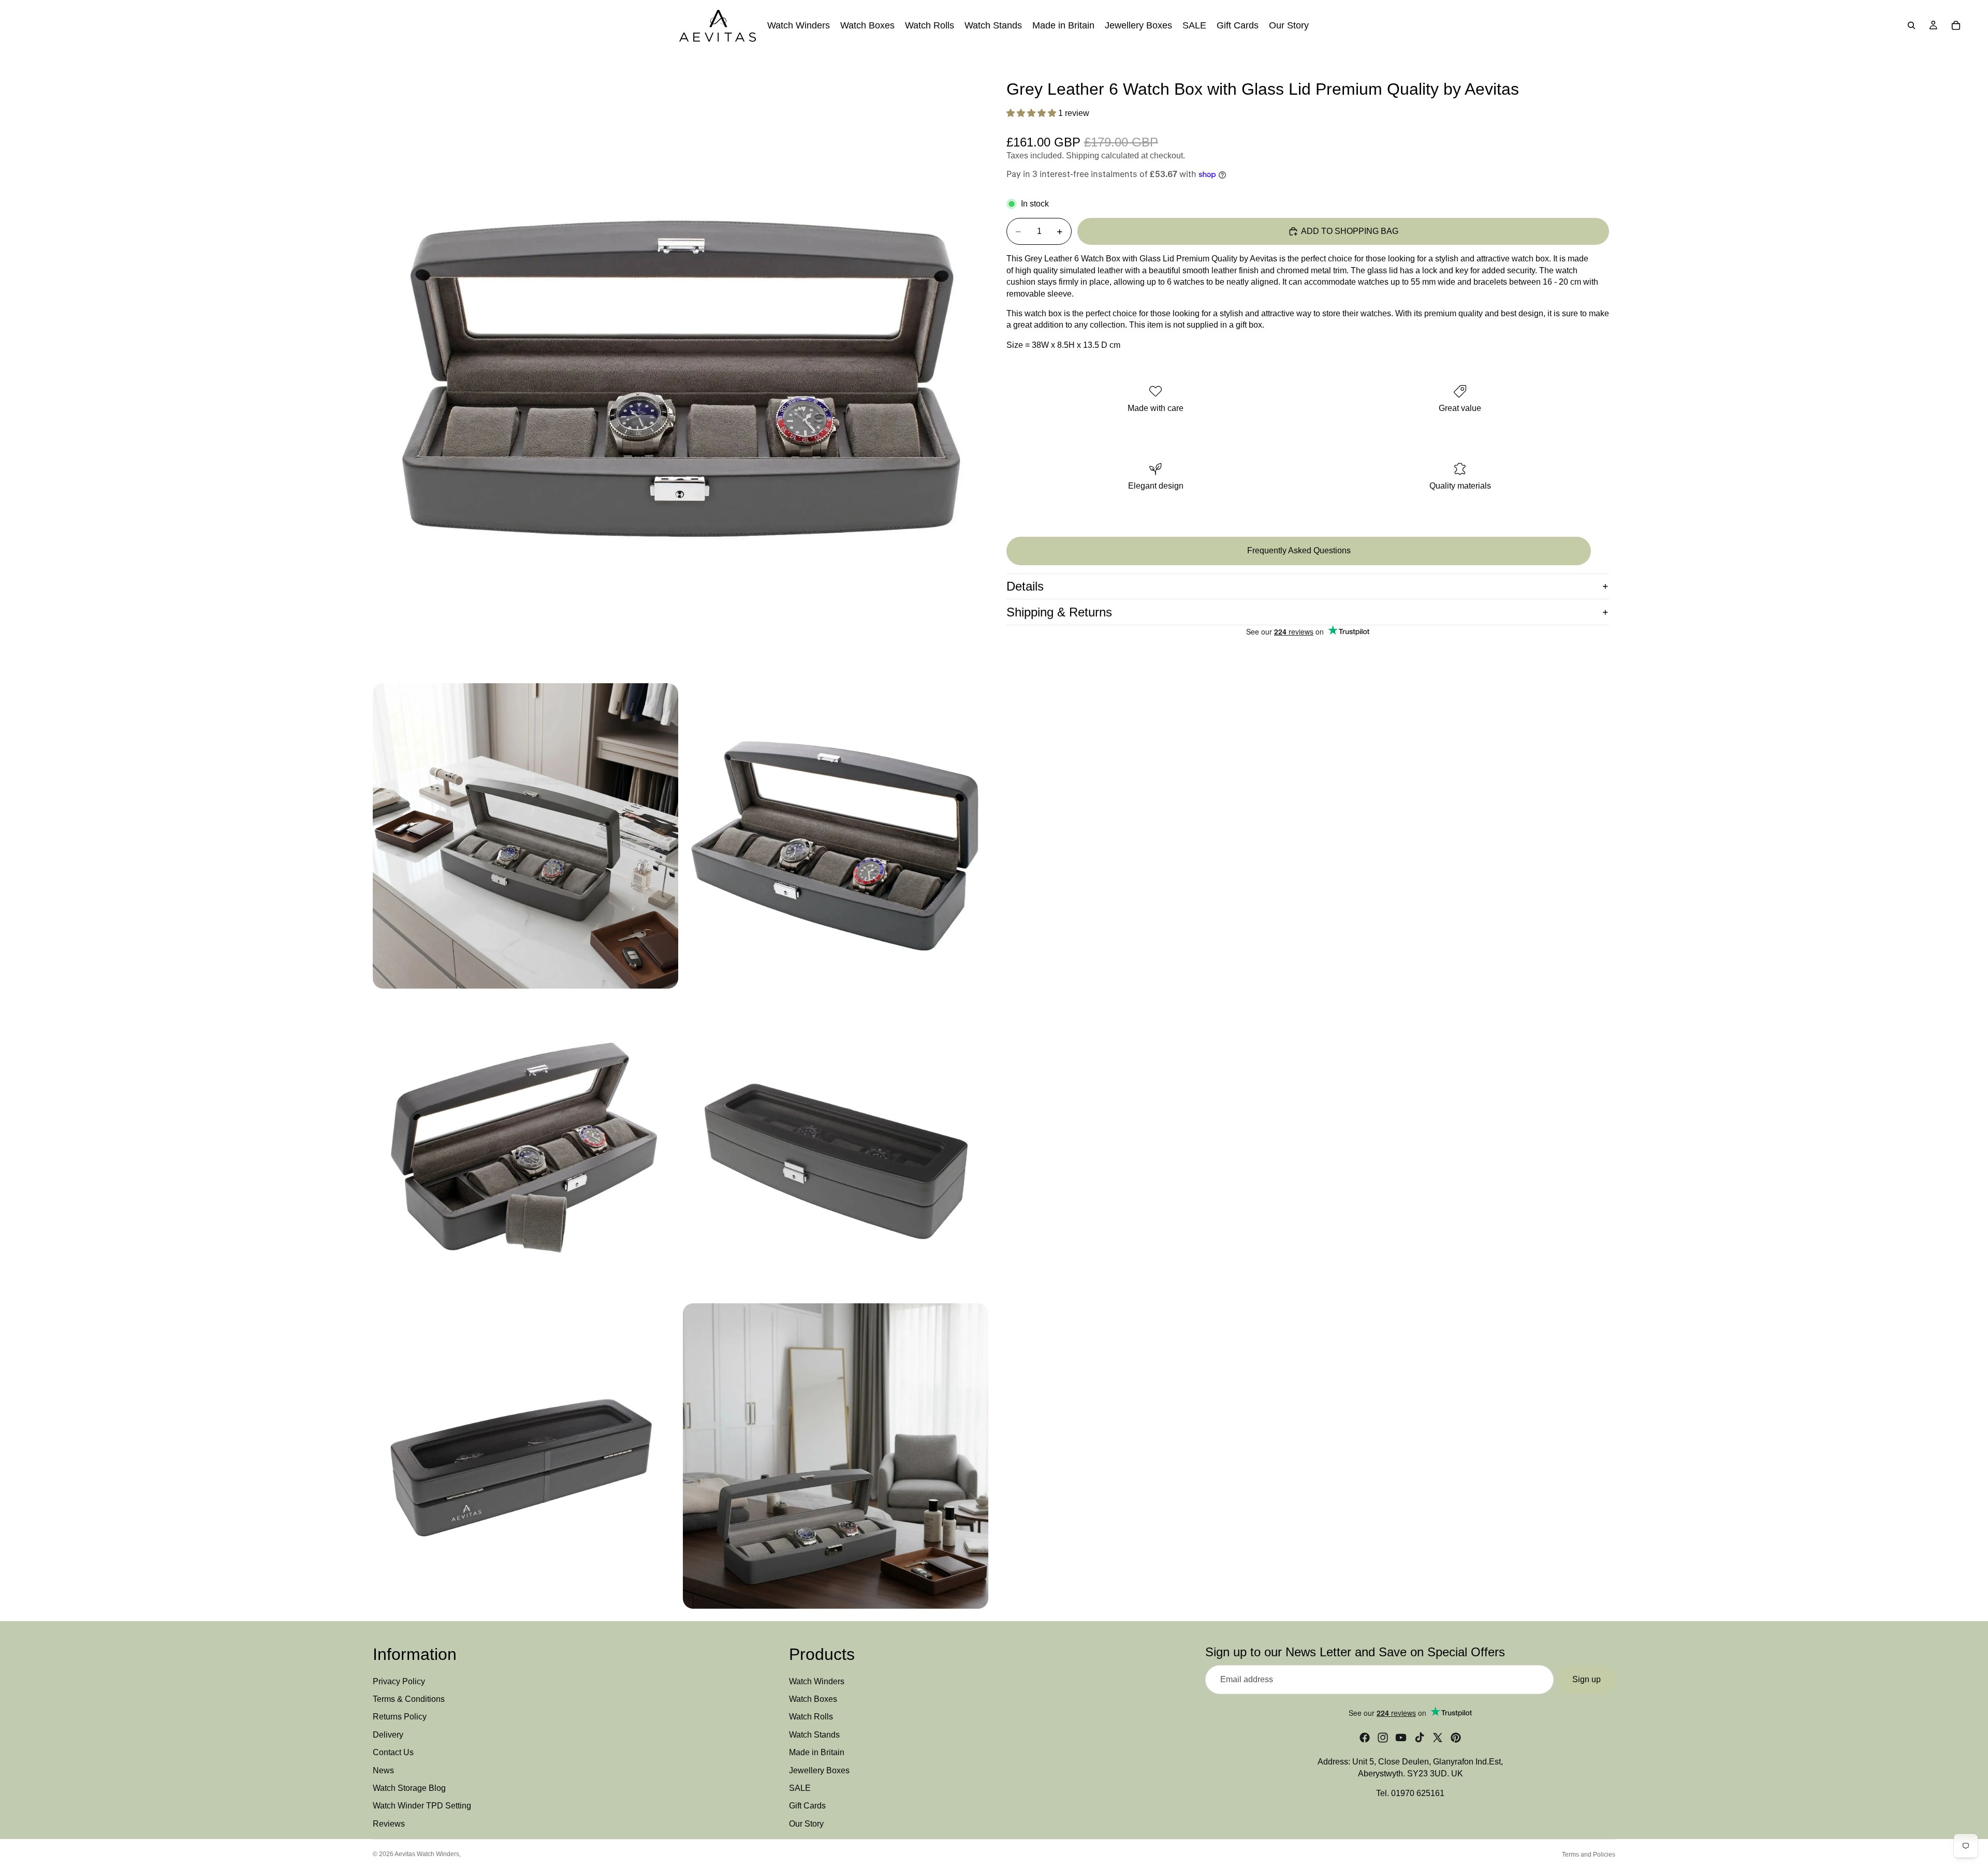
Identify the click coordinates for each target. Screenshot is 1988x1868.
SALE (800, 1788)
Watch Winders (817, 1681)
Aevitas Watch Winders (427, 1854)
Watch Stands (814, 1735)
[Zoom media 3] (836, 836)
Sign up (1587, 1679)
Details (1025, 586)
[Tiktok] (1420, 1738)
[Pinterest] (1456, 1738)
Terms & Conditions (409, 1699)
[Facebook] (1365, 1738)
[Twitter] (1438, 1738)
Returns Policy (400, 1717)
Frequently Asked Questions (1299, 550)
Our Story (806, 1824)
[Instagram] (1383, 1738)
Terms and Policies (1589, 1855)
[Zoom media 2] (525, 836)
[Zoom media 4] (525, 1146)
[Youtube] (1401, 1738)
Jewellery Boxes (819, 1770)
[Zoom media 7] (836, 1456)
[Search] (1911, 25)
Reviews (389, 1824)
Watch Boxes (813, 1699)
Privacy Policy (399, 1681)
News (383, 1770)
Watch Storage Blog (409, 1788)
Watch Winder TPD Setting (422, 1806)
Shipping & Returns (1059, 612)
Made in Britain (817, 1753)
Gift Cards (807, 1806)
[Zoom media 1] (680, 371)
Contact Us (393, 1753)
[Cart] (1956, 25)
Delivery (388, 1735)
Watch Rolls (811, 1717)
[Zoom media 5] (836, 1146)
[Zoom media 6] (525, 1456)
